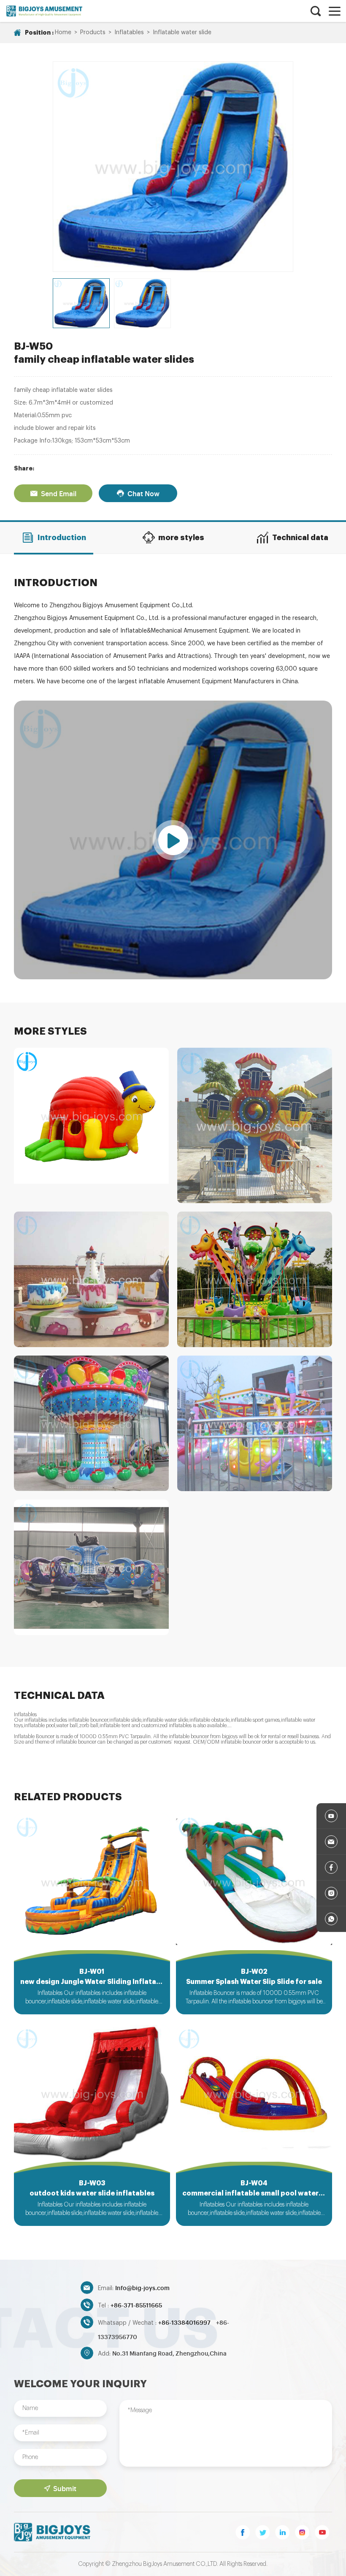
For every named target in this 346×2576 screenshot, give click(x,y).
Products (93, 33)
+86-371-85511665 (136, 2305)
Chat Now (143, 493)
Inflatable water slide (182, 33)
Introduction (62, 538)
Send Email (59, 493)
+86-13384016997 (185, 2322)
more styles (181, 538)
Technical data (300, 538)
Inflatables (129, 33)
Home (63, 33)
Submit (65, 2488)
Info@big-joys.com (142, 2287)
